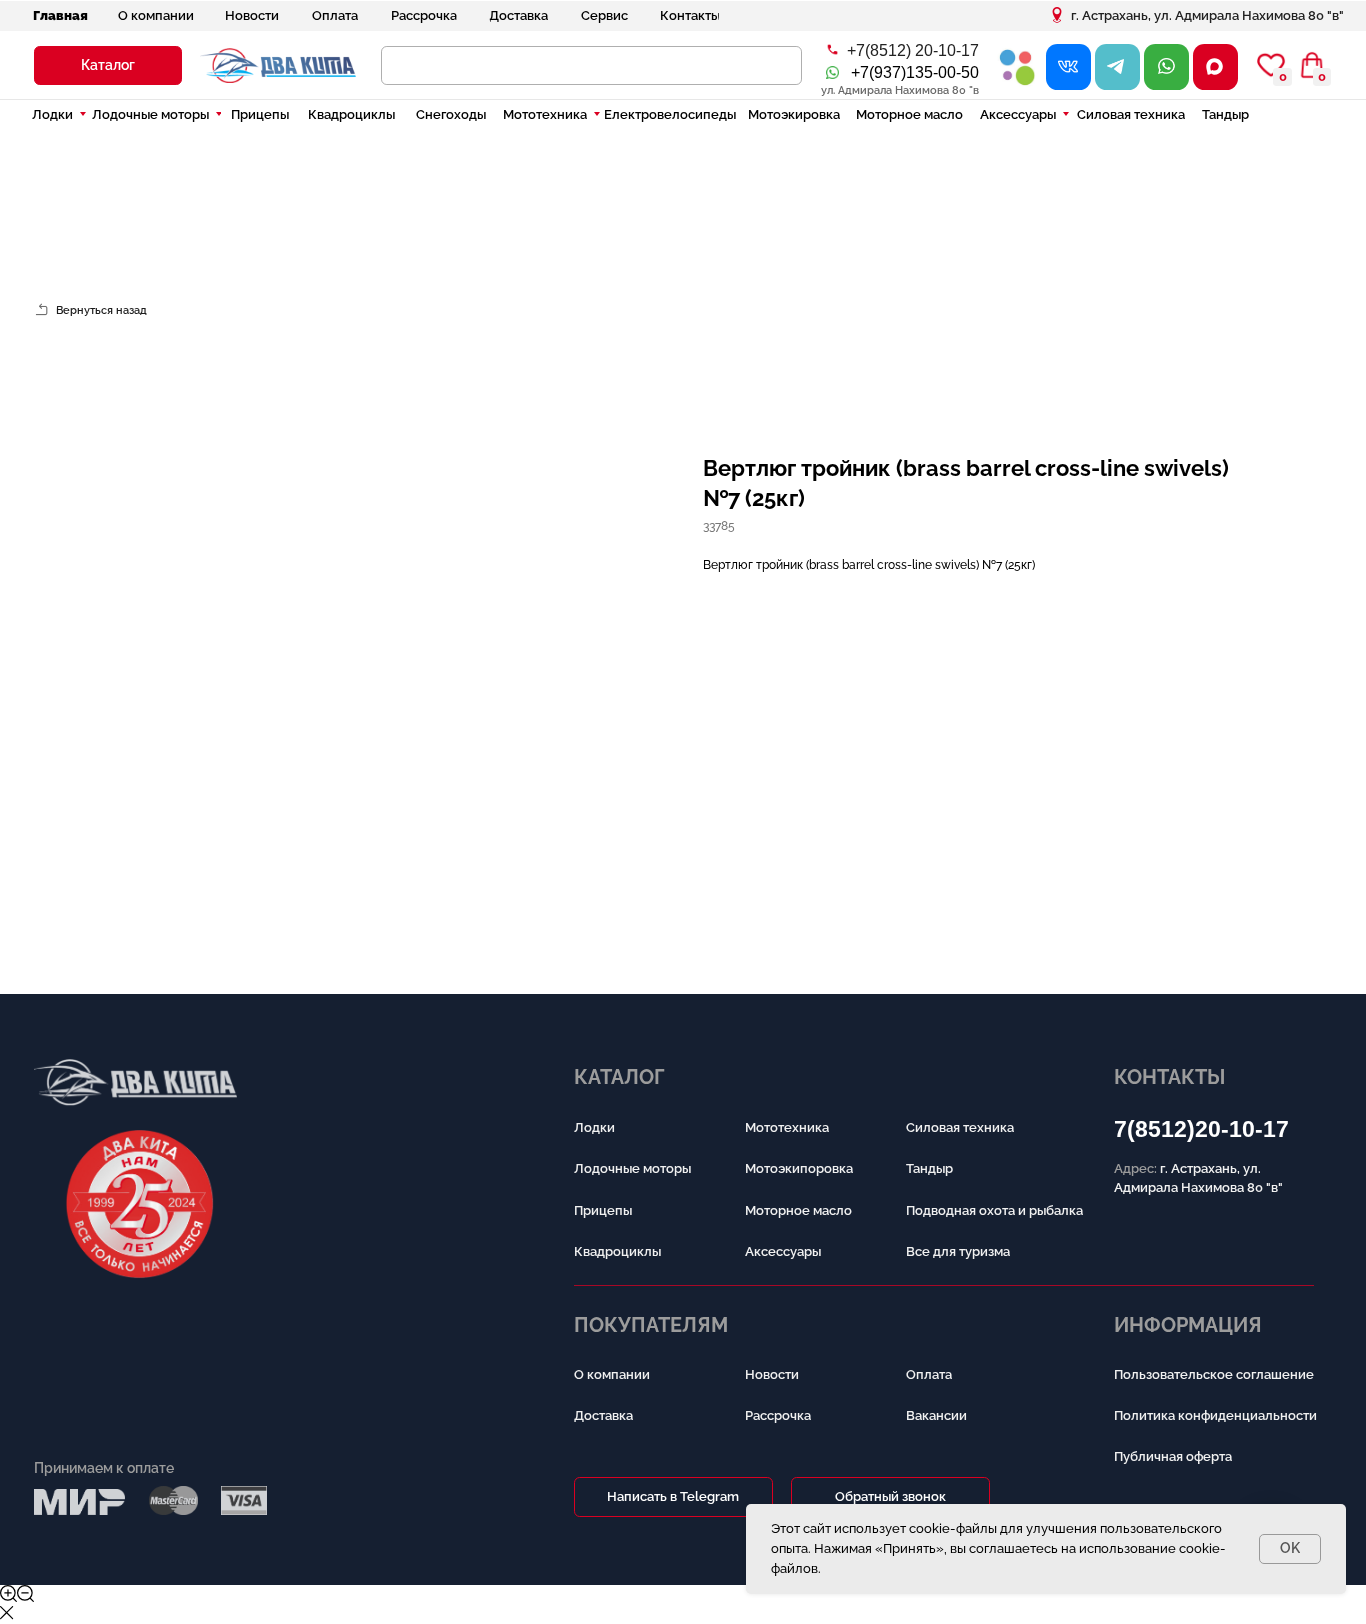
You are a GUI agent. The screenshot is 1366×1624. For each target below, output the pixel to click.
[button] (108, 66)
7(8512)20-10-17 (1201, 1129)
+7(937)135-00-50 (915, 72)
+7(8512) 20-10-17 (913, 50)
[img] (1018, 67)
